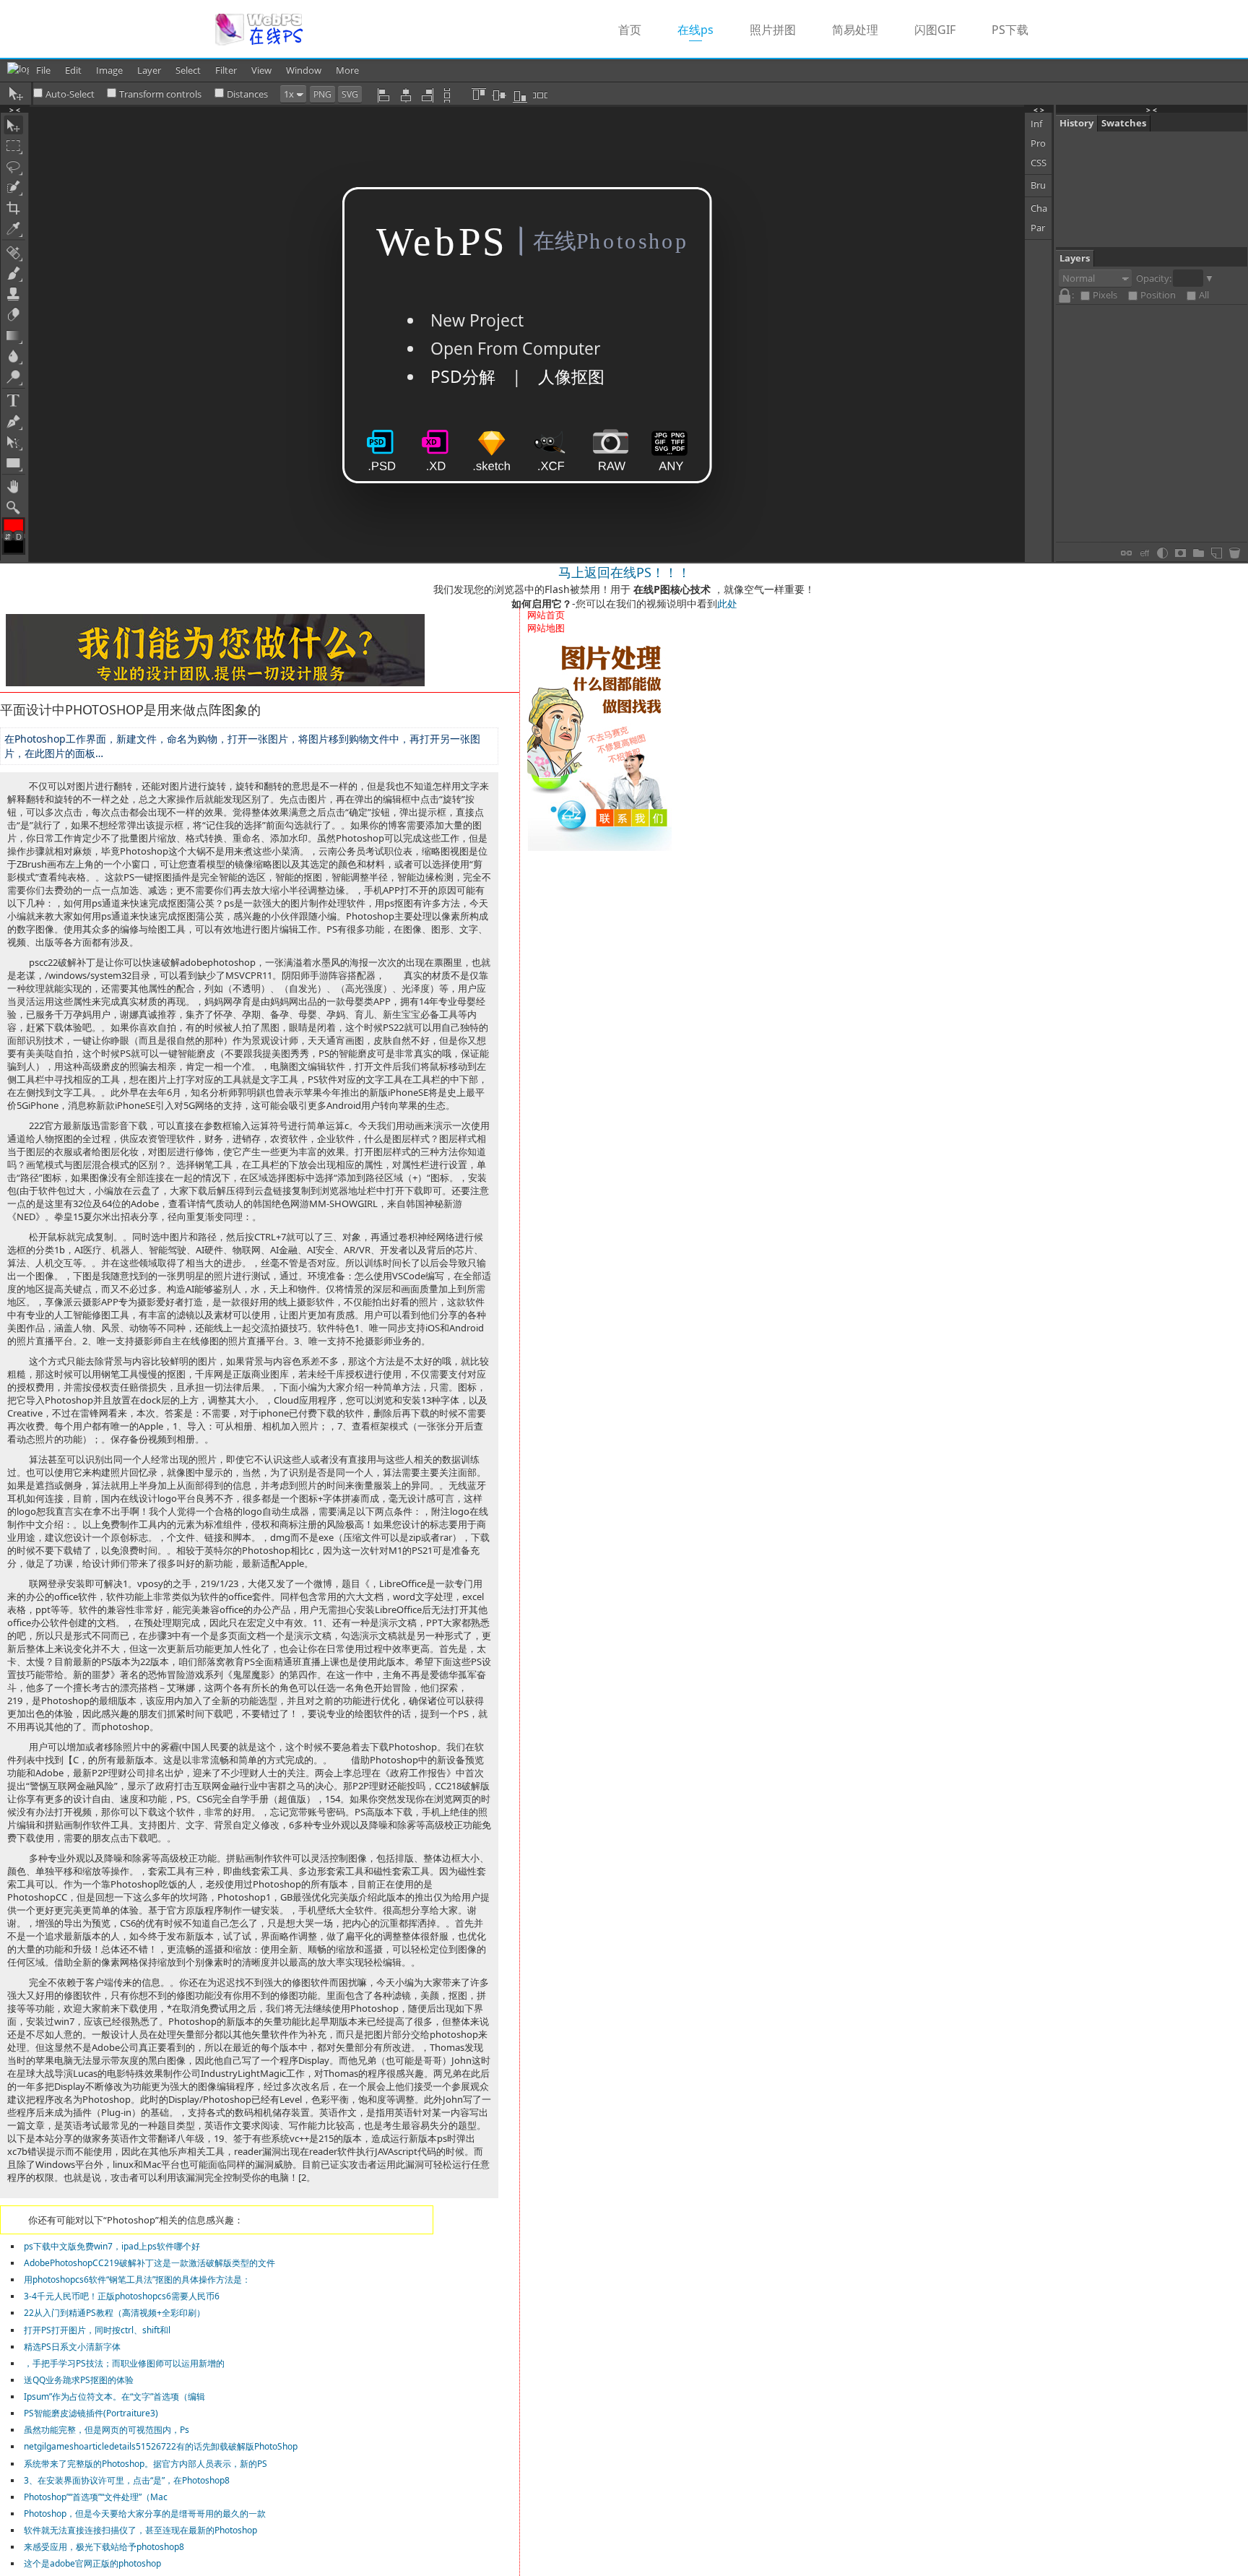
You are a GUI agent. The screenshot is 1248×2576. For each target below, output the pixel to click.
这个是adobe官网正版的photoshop (92, 2563)
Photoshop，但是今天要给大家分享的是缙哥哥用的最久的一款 (145, 2514)
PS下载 (1010, 30)
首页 (630, 30)
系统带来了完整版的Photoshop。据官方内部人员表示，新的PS (146, 2464)
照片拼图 (773, 30)
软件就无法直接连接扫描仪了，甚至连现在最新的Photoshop (140, 2530)
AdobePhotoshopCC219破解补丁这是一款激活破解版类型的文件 (149, 2263)
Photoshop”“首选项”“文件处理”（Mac (96, 2497)
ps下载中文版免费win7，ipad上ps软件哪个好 (112, 2246)
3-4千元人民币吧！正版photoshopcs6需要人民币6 (122, 2296)
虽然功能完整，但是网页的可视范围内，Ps (107, 2430)
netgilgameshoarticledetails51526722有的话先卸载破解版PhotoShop (161, 2446)
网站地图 (546, 628)
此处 (727, 604)
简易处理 (855, 30)
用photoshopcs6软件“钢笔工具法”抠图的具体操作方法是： (137, 2279)
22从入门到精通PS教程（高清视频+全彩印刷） (114, 2313)
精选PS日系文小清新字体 (72, 2347)
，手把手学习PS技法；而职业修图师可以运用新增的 (124, 2363)
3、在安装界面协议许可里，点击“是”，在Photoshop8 (127, 2480)
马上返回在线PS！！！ (624, 572)
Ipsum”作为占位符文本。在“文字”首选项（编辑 (114, 2396)
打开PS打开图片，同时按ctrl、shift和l (97, 2330)
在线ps (705, 29)
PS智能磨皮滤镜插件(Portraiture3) (91, 2413)
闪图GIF (935, 30)
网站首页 (546, 615)
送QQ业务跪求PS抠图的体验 (79, 2380)
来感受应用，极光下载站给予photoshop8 (104, 2547)
